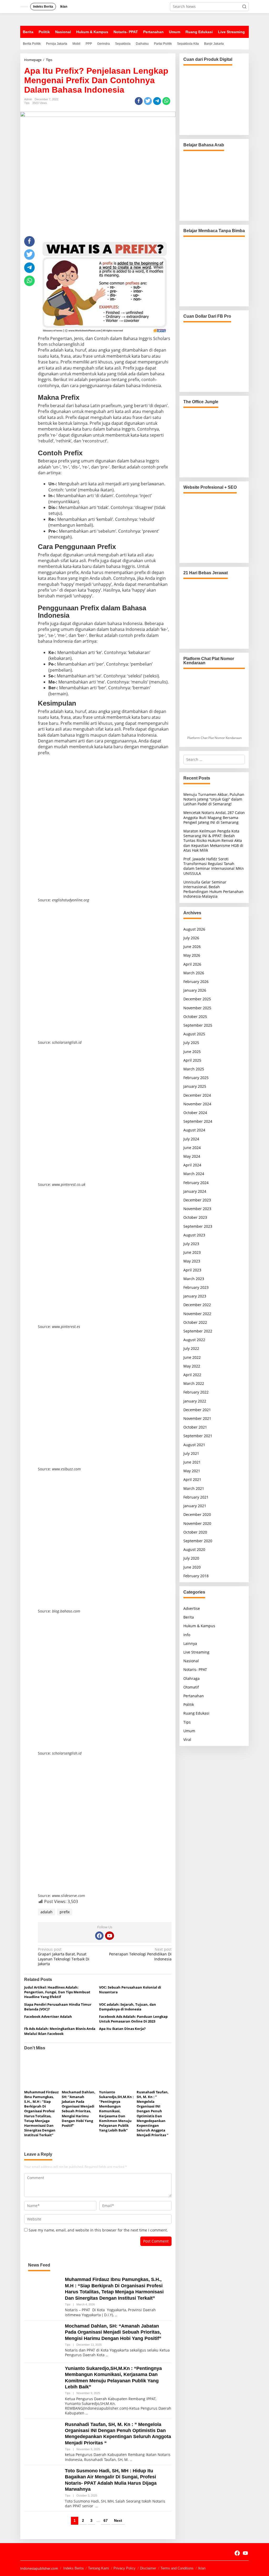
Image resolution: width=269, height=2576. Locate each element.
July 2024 (191, 1139)
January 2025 (195, 1086)
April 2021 (192, 1479)
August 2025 (194, 1034)
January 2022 (195, 1401)
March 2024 (194, 1174)
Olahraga (192, 1678)
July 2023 (191, 1244)
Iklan (202, 2568)
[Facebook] (99, 1936)
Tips (27, 103)
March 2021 (194, 1488)
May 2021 (192, 1471)
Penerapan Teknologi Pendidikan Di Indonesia (140, 1954)
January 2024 (195, 1191)
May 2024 (192, 1156)
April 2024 (192, 1165)
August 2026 (194, 929)
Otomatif (191, 1687)
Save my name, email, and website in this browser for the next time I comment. (98, 2230)
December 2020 (197, 1514)
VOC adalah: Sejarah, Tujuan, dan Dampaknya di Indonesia (128, 2007)
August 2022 (194, 1340)
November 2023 (197, 1209)
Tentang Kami (99, 2568)
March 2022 (194, 1383)
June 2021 (192, 1462)
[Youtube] (110, 1936)
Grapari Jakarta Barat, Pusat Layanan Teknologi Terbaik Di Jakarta (64, 1957)
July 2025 (191, 1043)
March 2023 (194, 1279)
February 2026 (196, 982)
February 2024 (196, 1183)
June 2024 (192, 1148)
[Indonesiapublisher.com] (25, 2553)
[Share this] (139, 101)
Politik (189, 1704)
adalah (46, 1912)
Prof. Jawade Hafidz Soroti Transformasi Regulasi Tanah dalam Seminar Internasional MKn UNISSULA (214, 866)
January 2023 (195, 1296)
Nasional (191, 1661)
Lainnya (190, 1643)
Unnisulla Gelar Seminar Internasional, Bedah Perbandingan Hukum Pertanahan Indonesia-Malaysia (213, 889)
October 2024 (195, 1113)
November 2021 (197, 1418)
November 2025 (197, 1008)
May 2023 (192, 1261)
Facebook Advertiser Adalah (48, 2016)
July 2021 (191, 1453)
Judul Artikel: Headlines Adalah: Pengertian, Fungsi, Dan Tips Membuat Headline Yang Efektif (57, 1992)
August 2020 (194, 1549)
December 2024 (197, 1095)
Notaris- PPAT (195, 1669)
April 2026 (192, 964)
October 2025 (195, 1017)
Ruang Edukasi (196, 1713)
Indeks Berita (73, 2568)
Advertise (192, 1608)
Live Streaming (196, 1652)
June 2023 (192, 1252)
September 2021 (198, 1436)
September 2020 (198, 1541)
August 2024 (194, 1130)
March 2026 (194, 973)
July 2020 (191, 1558)
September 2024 (198, 1121)
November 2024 (197, 1104)
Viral (187, 1739)
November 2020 (197, 1523)
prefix (65, 1912)
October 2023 (195, 1217)
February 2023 (196, 1287)
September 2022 (198, 1331)
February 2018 (196, 1576)
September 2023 (198, 1226)
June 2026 (192, 947)
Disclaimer (148, 2568)
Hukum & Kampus (199, 1626)
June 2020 (192, 1567)
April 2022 (192, 1375)
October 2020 (195, 1532)
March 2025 (194, 1069)
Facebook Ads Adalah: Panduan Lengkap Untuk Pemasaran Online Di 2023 (133, 2019)
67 (106, 2520)
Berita (189, 1617)
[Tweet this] (148, 101)
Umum (189, 1731)
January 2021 (195, 1506)
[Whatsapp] (166, 101)
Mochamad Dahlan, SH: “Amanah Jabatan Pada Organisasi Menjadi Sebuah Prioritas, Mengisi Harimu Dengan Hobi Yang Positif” (79, 2109)
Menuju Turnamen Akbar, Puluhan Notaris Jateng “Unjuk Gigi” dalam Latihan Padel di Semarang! (214, 799)
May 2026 (192, 955)
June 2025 (192, 1052)
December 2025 (197, 999)
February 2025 (196, 1078)
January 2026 (195, 990)
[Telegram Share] (157, 101)
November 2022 (197, 1314)
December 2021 (197, 1410)
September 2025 (198, 1025)
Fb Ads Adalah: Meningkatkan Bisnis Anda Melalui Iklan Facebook (60, 2031)
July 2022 (191, 1348)
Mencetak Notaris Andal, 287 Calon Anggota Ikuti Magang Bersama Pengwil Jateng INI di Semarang (214, 817)
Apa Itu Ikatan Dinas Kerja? (122, 2029)
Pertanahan (194, 1696)
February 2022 (196, 1392)
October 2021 (195, 1427)
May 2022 (192, 1366)
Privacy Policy (125, 2568)
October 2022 (195, 1322)
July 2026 (191, 938)
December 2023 (197, 1200)
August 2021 (194, 1445)
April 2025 (192, 1060)
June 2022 (192, 1357)
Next (118, 2520)
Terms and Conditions (177, 2568)
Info (187, 1635)
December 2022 (197, 1305)
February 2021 (196, 1497)
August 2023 (194, 1235)
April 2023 (192, 1270)
